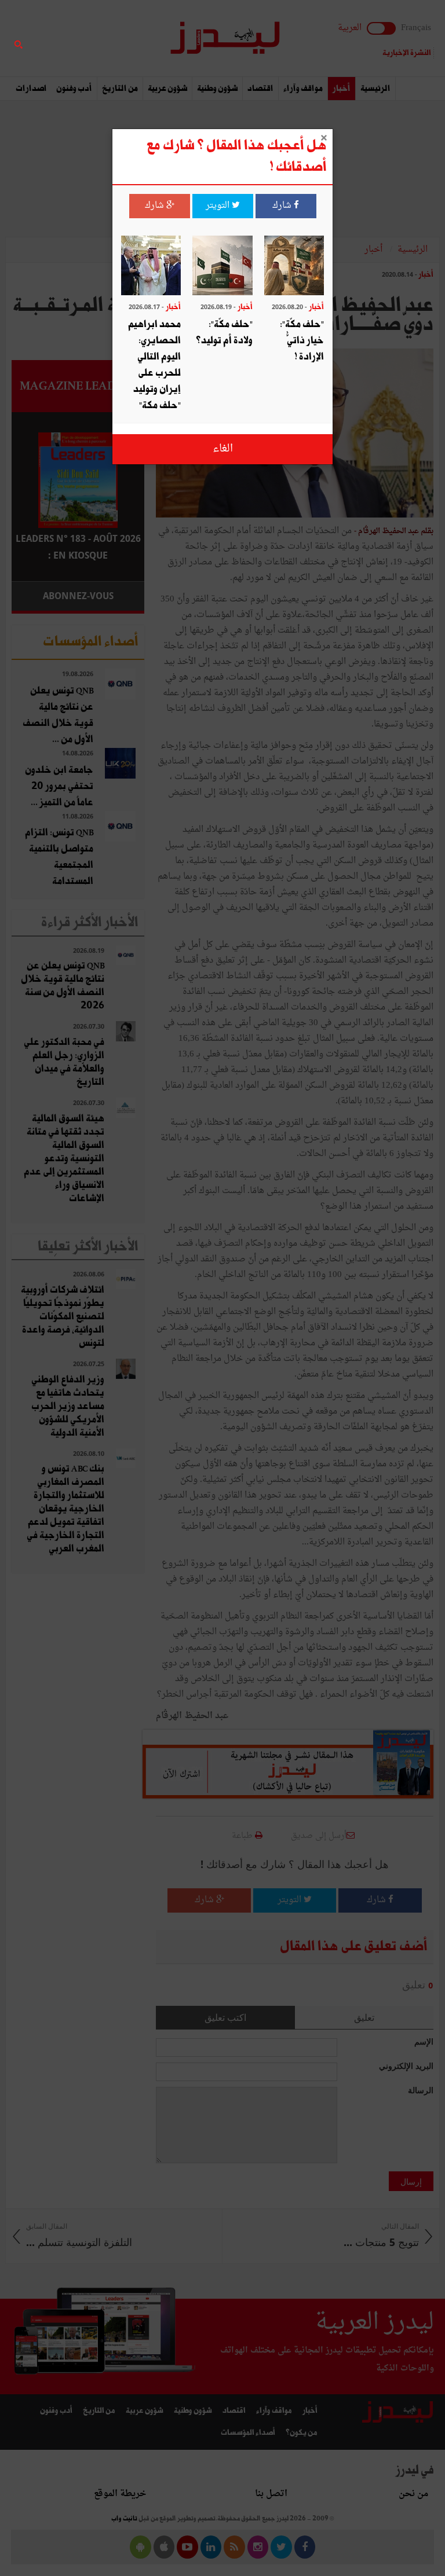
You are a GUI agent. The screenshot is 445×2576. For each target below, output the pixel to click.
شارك (283, 206)
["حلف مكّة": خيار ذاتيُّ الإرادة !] (294, 267)
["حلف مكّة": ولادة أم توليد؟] (222, 267)
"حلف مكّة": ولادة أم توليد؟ (224, 333)
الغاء (223, 449)
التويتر (219, 206)
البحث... (138, 38)
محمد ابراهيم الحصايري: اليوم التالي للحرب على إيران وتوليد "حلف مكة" (154, 365)
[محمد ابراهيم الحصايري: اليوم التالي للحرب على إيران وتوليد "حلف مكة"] (151, 267)
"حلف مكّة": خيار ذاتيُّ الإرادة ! (302, 341)
